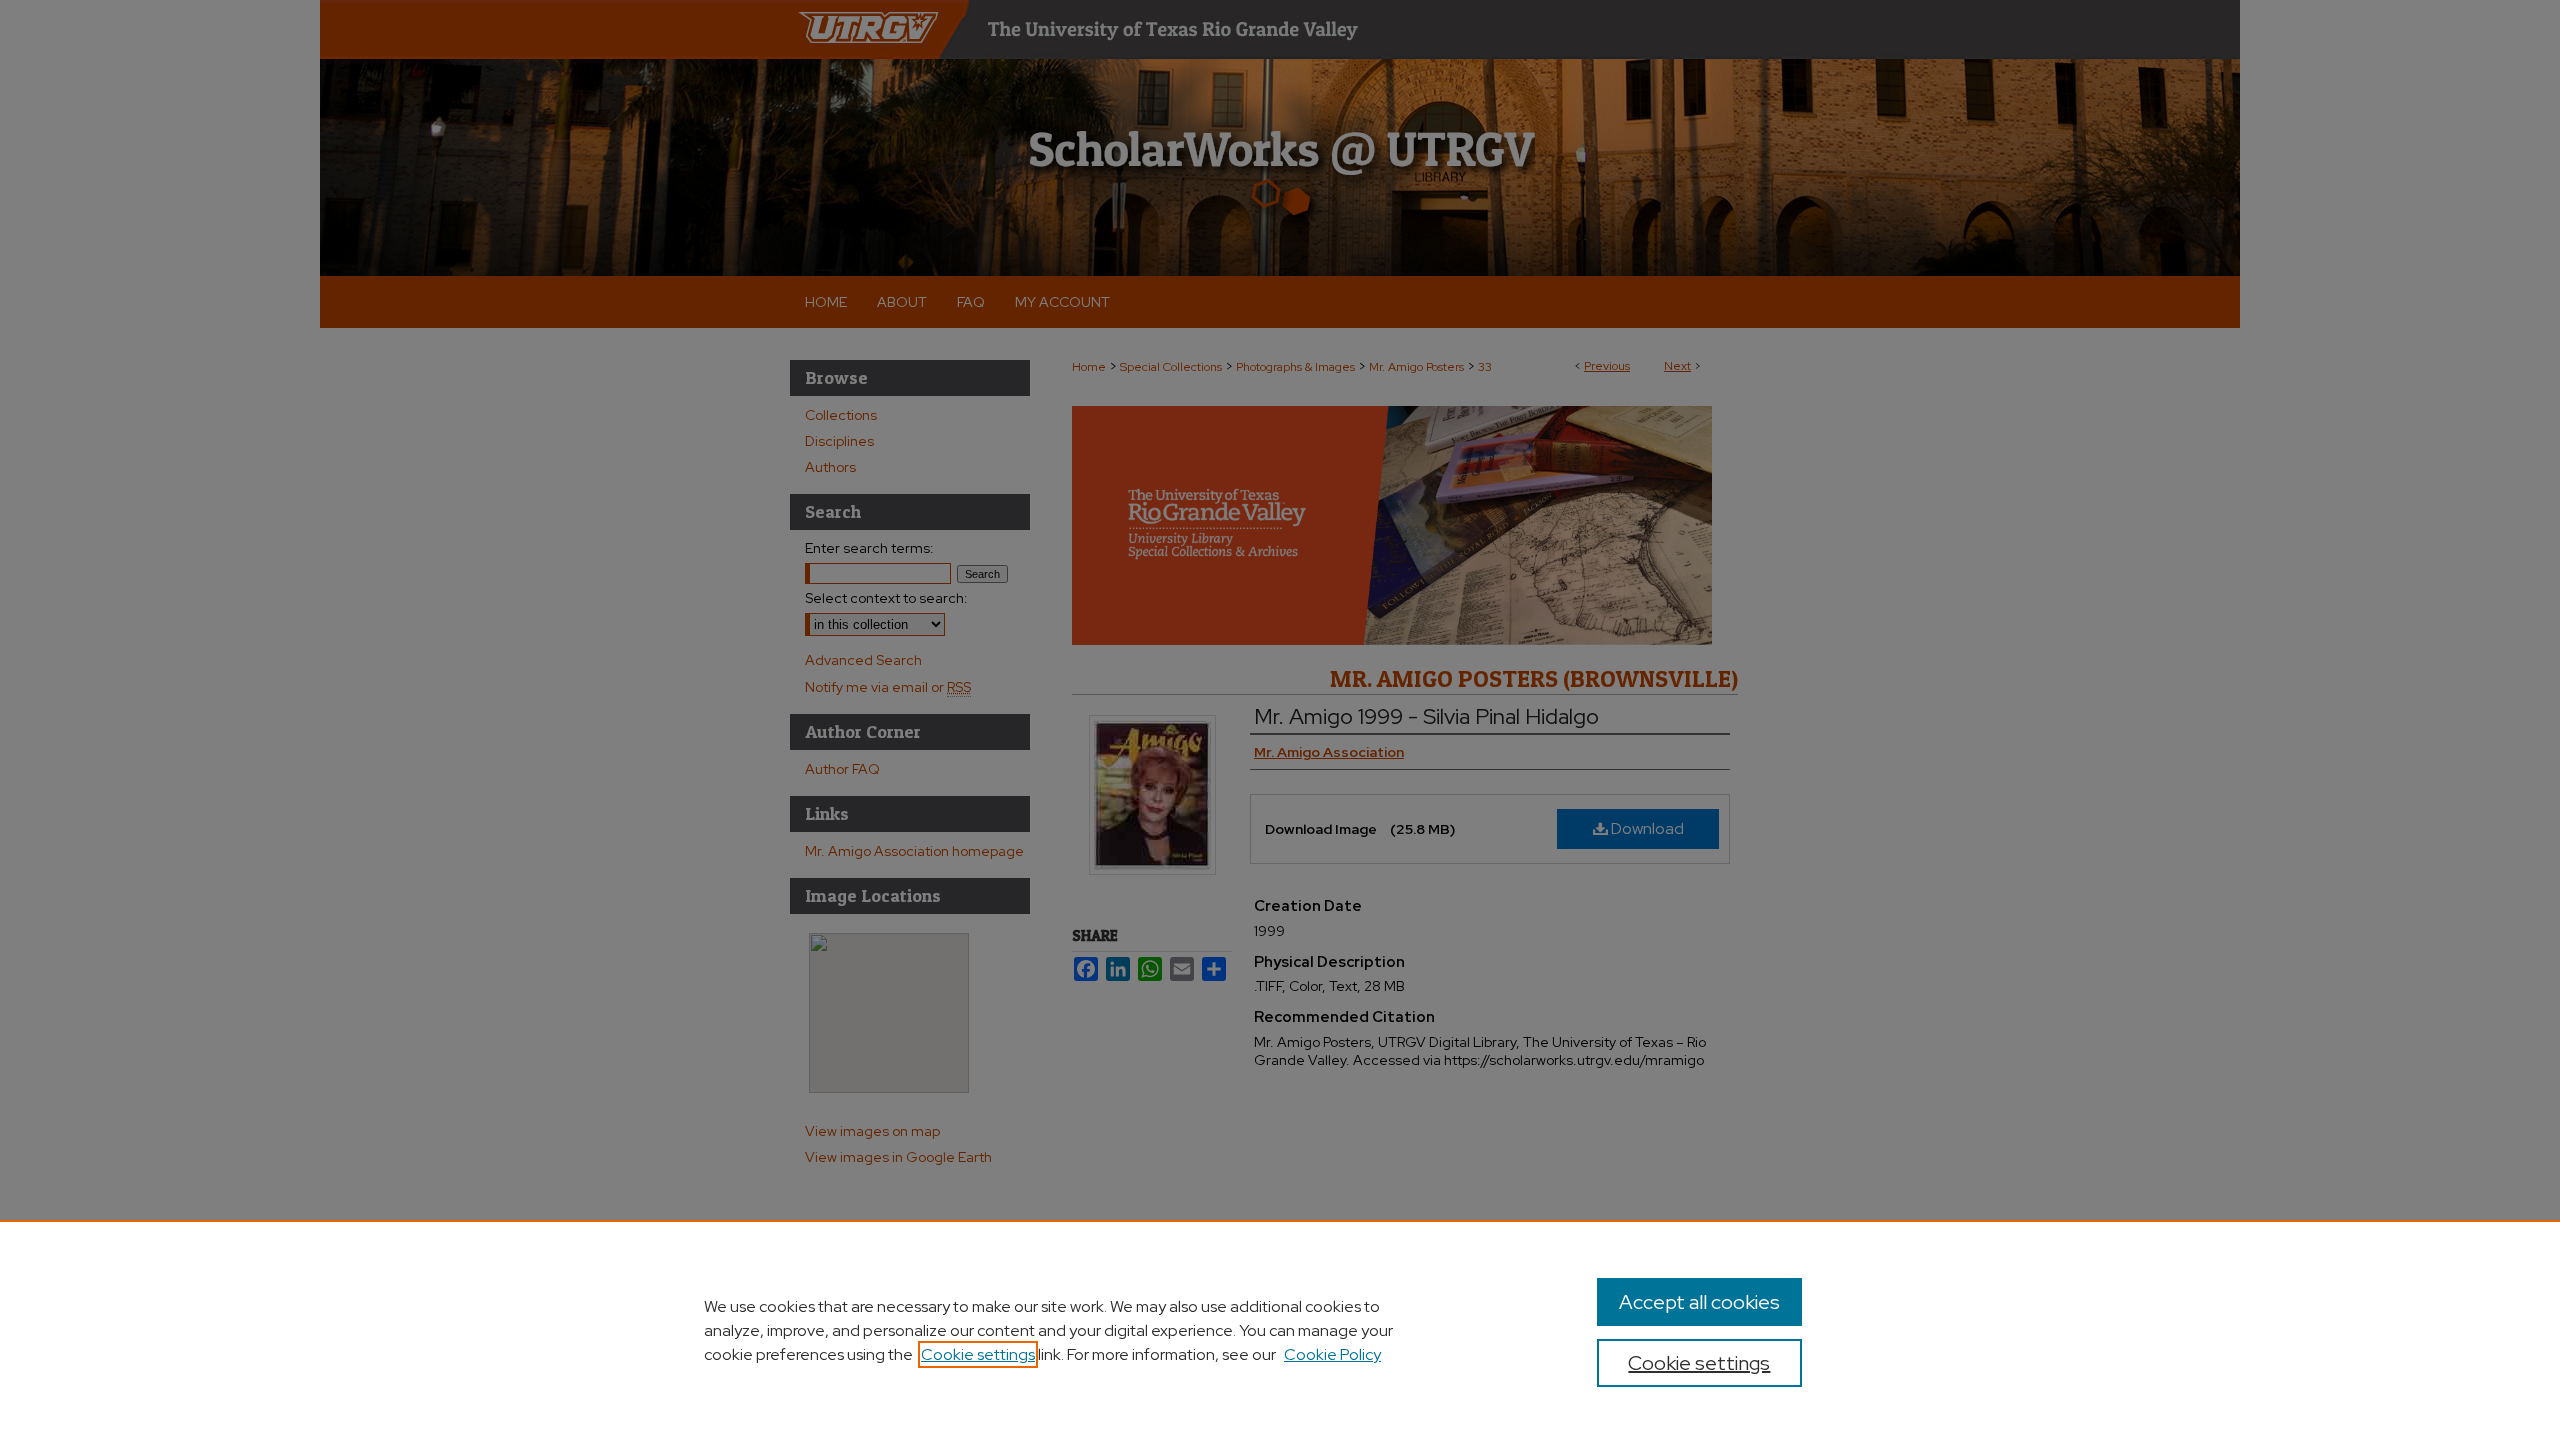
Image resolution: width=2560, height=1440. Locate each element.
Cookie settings (978, 1354)
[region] (1280, 1330)
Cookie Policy (1332, 1354)
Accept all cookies (1699, 1302)
